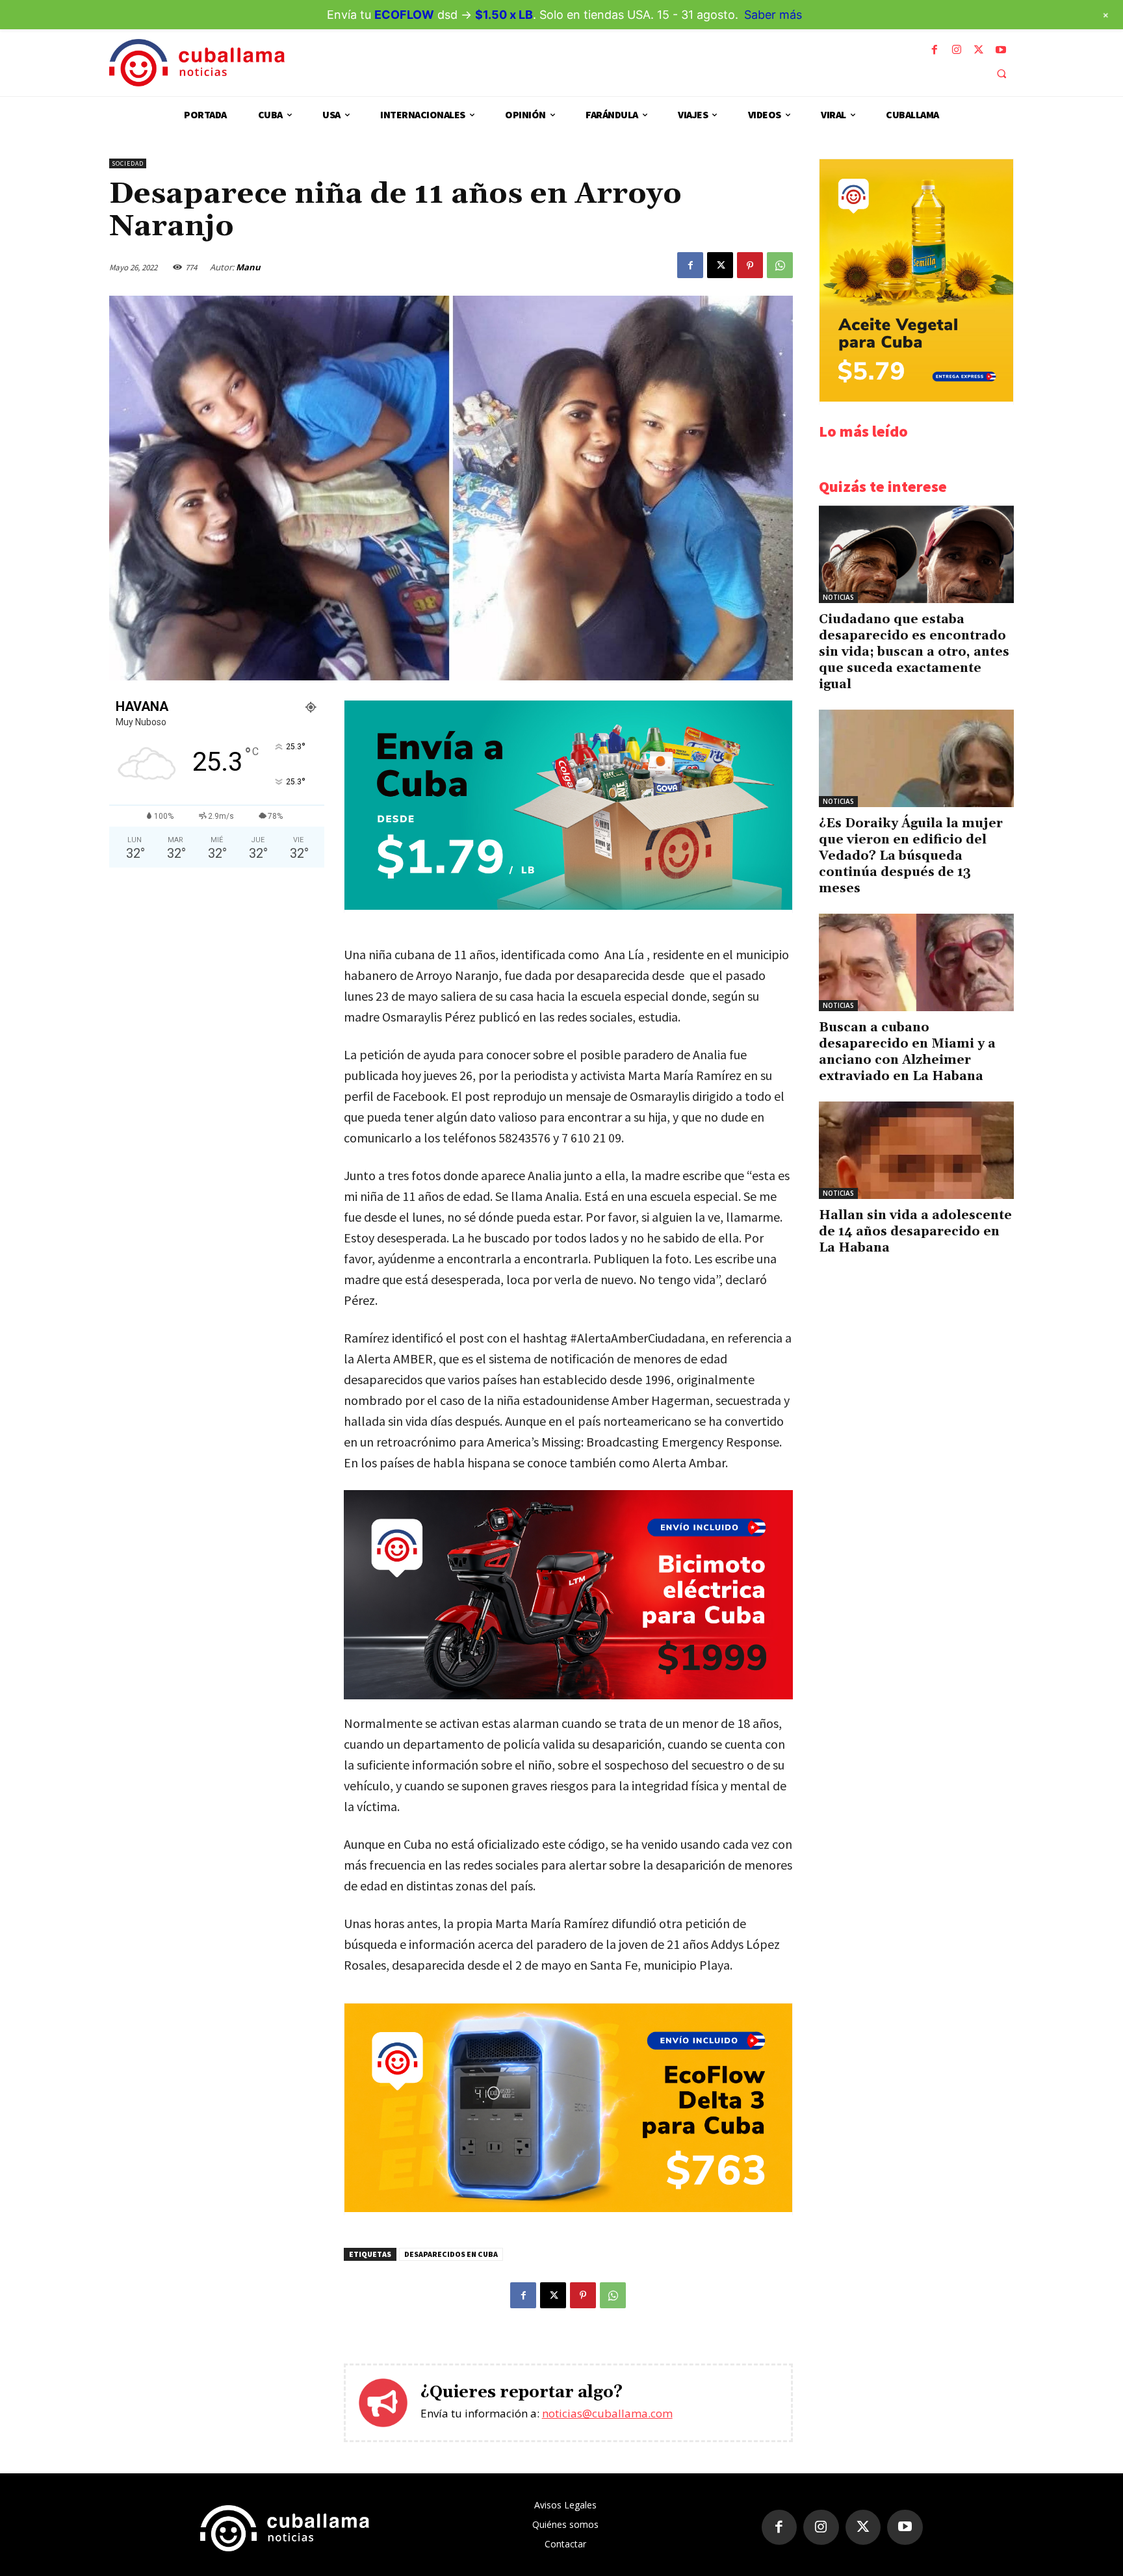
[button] (1001, 73)
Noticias (838, 597)
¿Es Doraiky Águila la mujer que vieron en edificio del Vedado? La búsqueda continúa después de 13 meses (911, 856)
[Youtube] (1001, 50)
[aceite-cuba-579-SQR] (916, 398)
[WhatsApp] (780, 265)
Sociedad (128, 163)
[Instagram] (957, 50)
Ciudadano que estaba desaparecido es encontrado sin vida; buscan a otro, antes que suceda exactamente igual (914, 652)
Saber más (773, 15)
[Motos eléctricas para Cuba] (568, 1595)
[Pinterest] (750, 265)
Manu (248, 267)
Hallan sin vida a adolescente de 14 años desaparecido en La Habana (915, 1231)
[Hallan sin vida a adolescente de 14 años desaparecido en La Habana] (916, 1150)
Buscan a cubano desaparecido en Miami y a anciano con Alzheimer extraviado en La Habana (907, 1052)
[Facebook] (935, 50)
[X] (979, 50)
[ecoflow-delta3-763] (568, 2209)
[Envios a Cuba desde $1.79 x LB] (568, 906)
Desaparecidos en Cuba (451, 2254)
